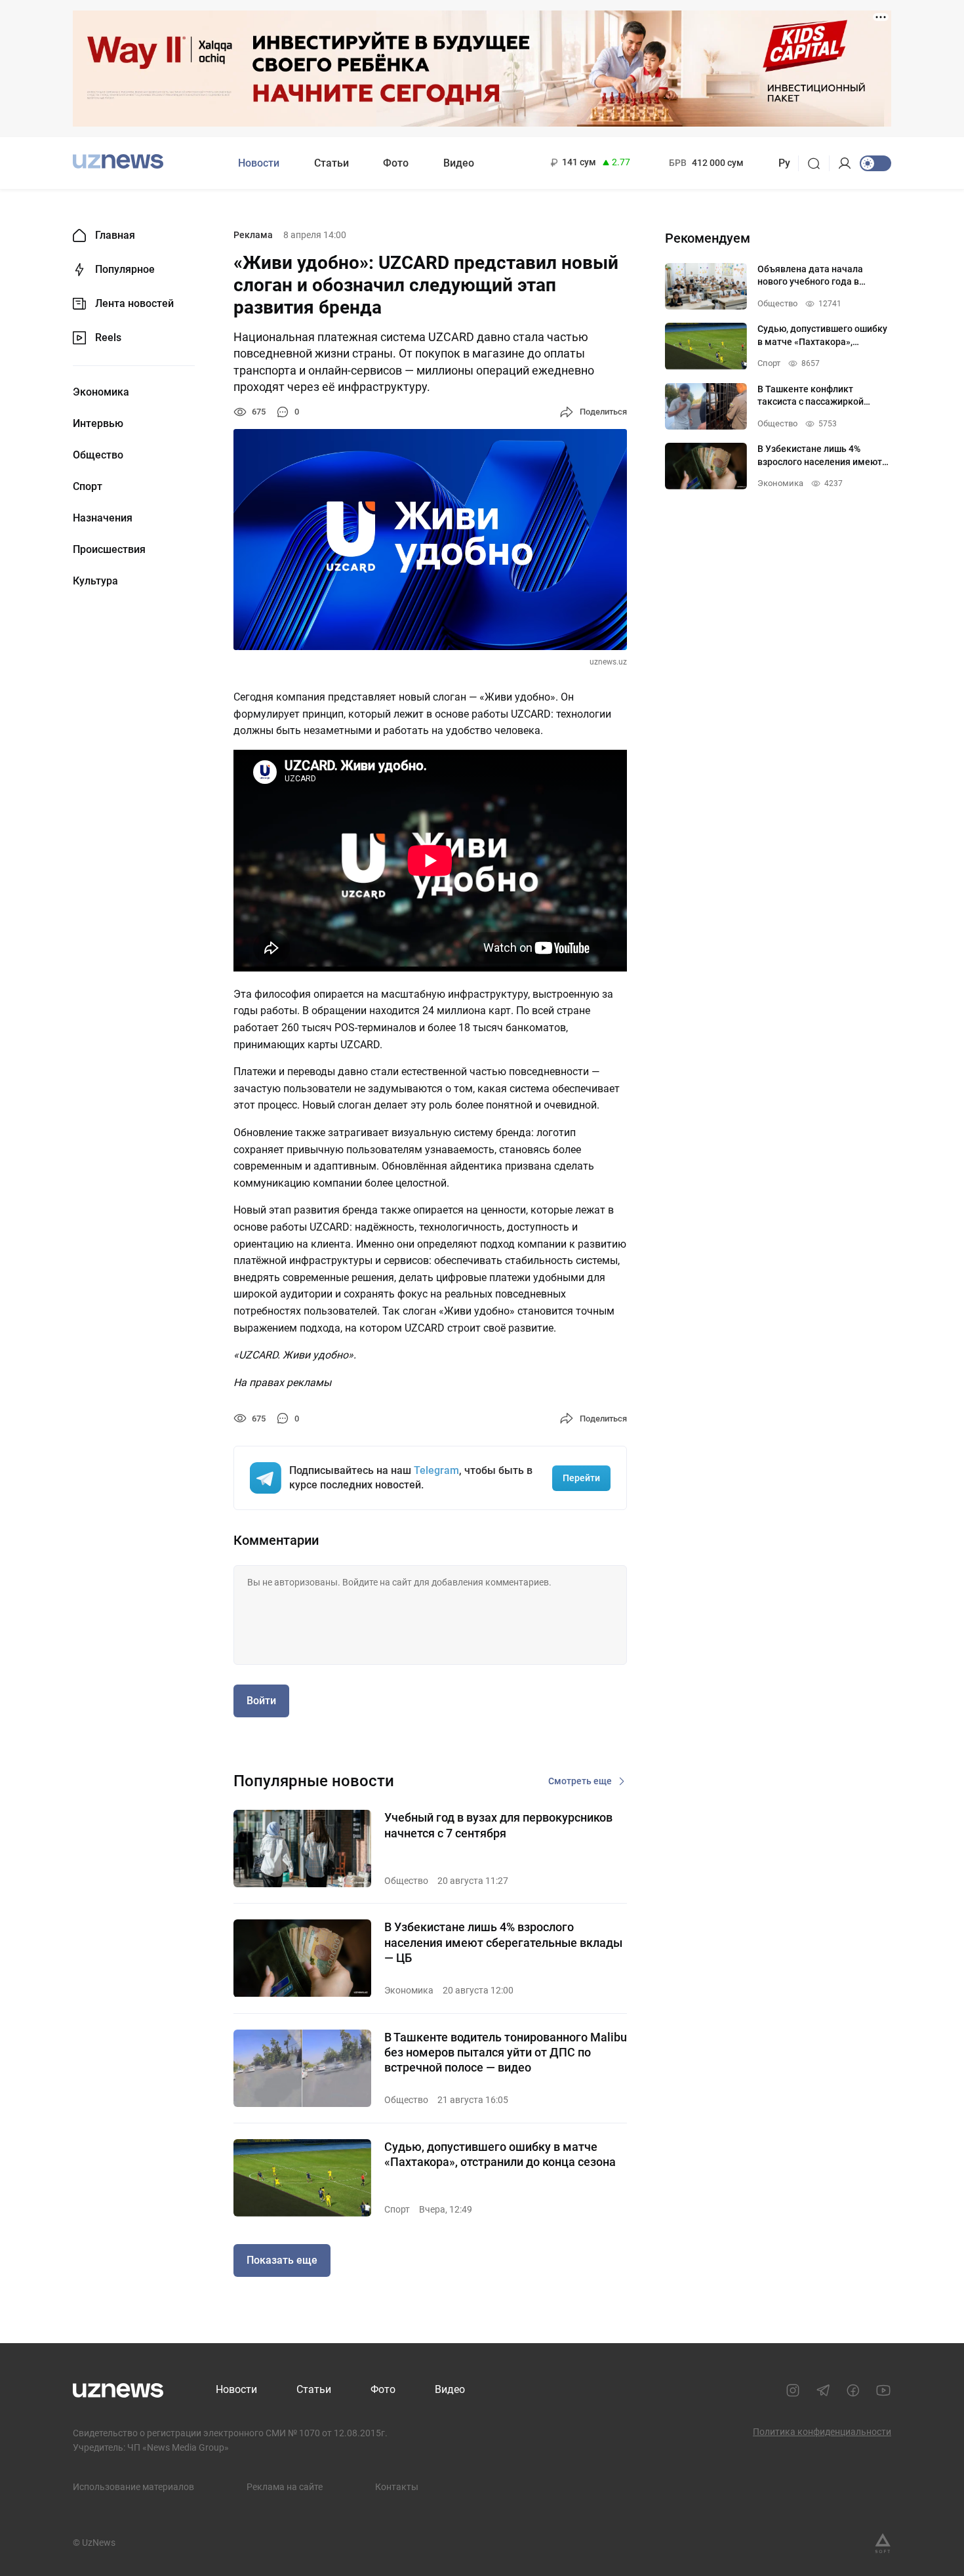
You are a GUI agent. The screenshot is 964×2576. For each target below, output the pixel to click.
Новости (259, 163)
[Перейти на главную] (118, 162)
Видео (459, 163)
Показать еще (282, 2260)
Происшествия (109, 550)
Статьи (331, 163)
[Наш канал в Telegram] (823, 2390)
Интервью (98, 424)
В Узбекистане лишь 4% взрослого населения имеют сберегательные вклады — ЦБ (503, 1942)
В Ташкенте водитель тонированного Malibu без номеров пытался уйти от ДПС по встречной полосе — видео (506, 2053)
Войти (261, 1701)
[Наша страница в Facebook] (853, 2390)
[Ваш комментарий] (430, 1615)
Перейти (581, 1478)
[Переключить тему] (875, 163)
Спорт (88, 487)
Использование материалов (133, 2487)
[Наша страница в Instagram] (793, 2390)
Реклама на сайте (285, 2487)
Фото (396, 163)
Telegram (436, 1470)
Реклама (253, 235)
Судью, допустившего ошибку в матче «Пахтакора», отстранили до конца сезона (500, 2154)
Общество (98, 455)
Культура (95, 581)
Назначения (103, 518)
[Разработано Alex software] (883, 2543)
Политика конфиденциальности (822, 2432)
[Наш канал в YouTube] (883, 2390)
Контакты (397, 2487)
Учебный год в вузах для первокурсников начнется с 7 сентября (498, 1825)
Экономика (101, 392)
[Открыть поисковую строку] (818, 163)
